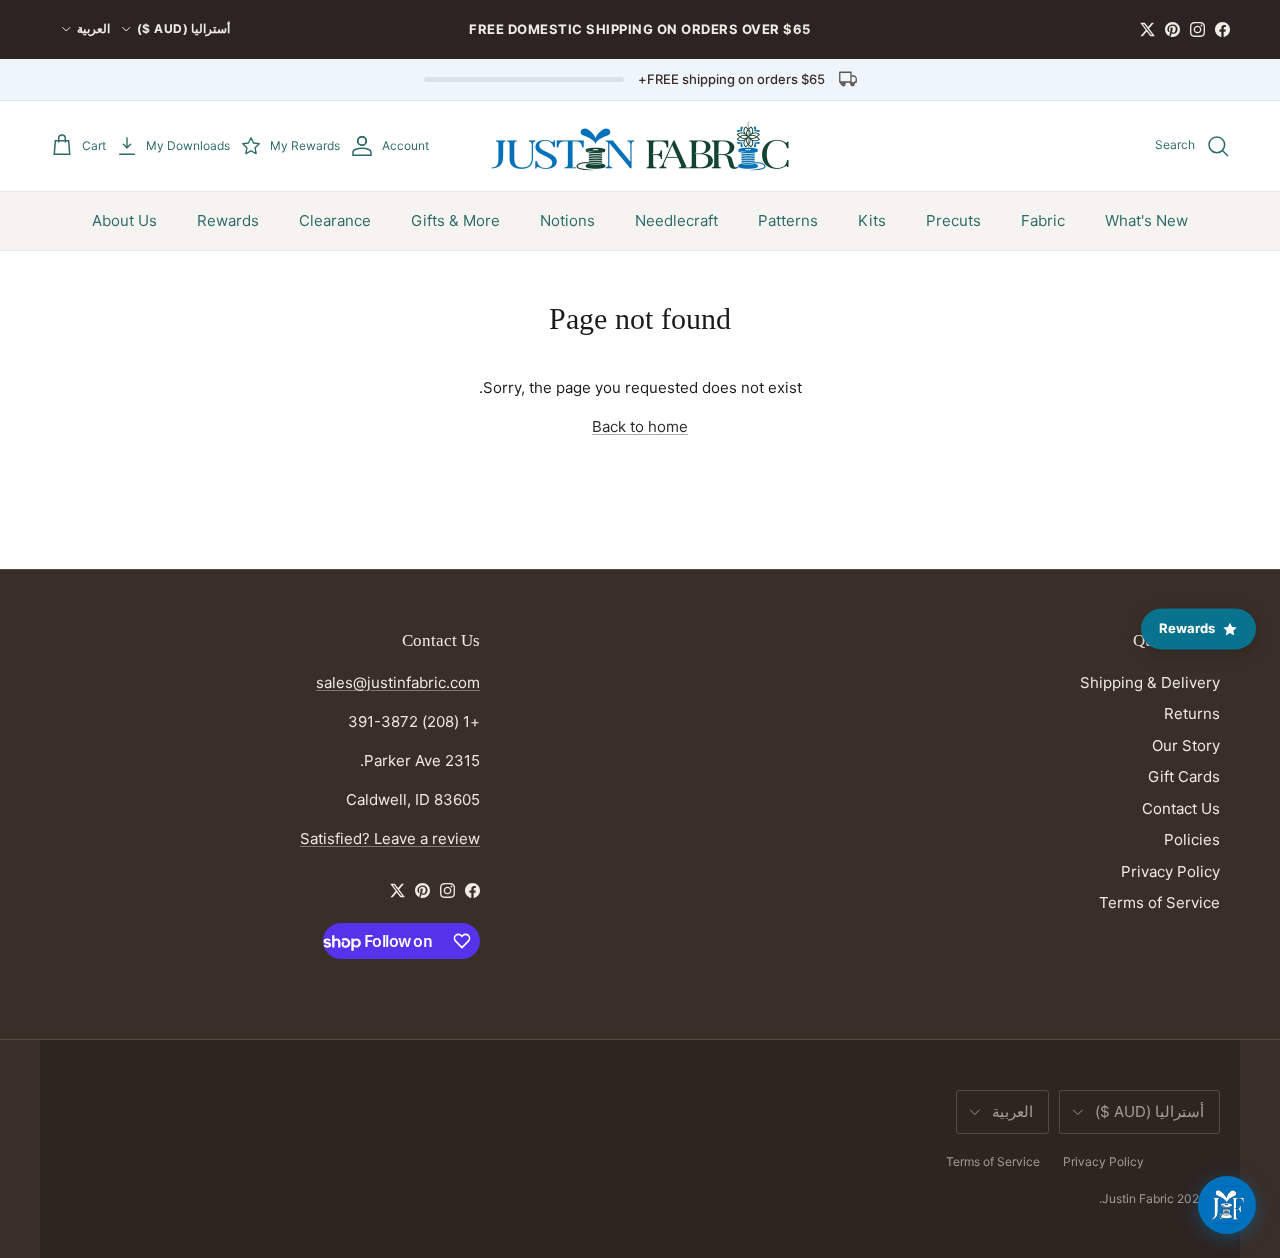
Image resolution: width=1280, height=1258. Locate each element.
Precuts (953, 220)
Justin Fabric (1138, 1198)
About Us (124, 220)
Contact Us (1181, 808)
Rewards (228, 220)
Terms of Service (1159, 902)
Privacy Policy (1170, 871)
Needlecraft (676, 220)
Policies (1192, 839)
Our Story (1186, 745)
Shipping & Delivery (1150, 682)
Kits (872, 220)
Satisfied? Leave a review (390, 838)
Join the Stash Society (768, 37)
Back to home (640, 426)
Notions (567, 220)
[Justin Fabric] (640, 146)
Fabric (1043, 220)
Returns (1192, 713)
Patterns (788, 220)
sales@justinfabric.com (398, 682)
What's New (1146, 220)
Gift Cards (1184, 776)
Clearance (335, 220)
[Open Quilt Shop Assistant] (1227, 1205)
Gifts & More (455, 220)
